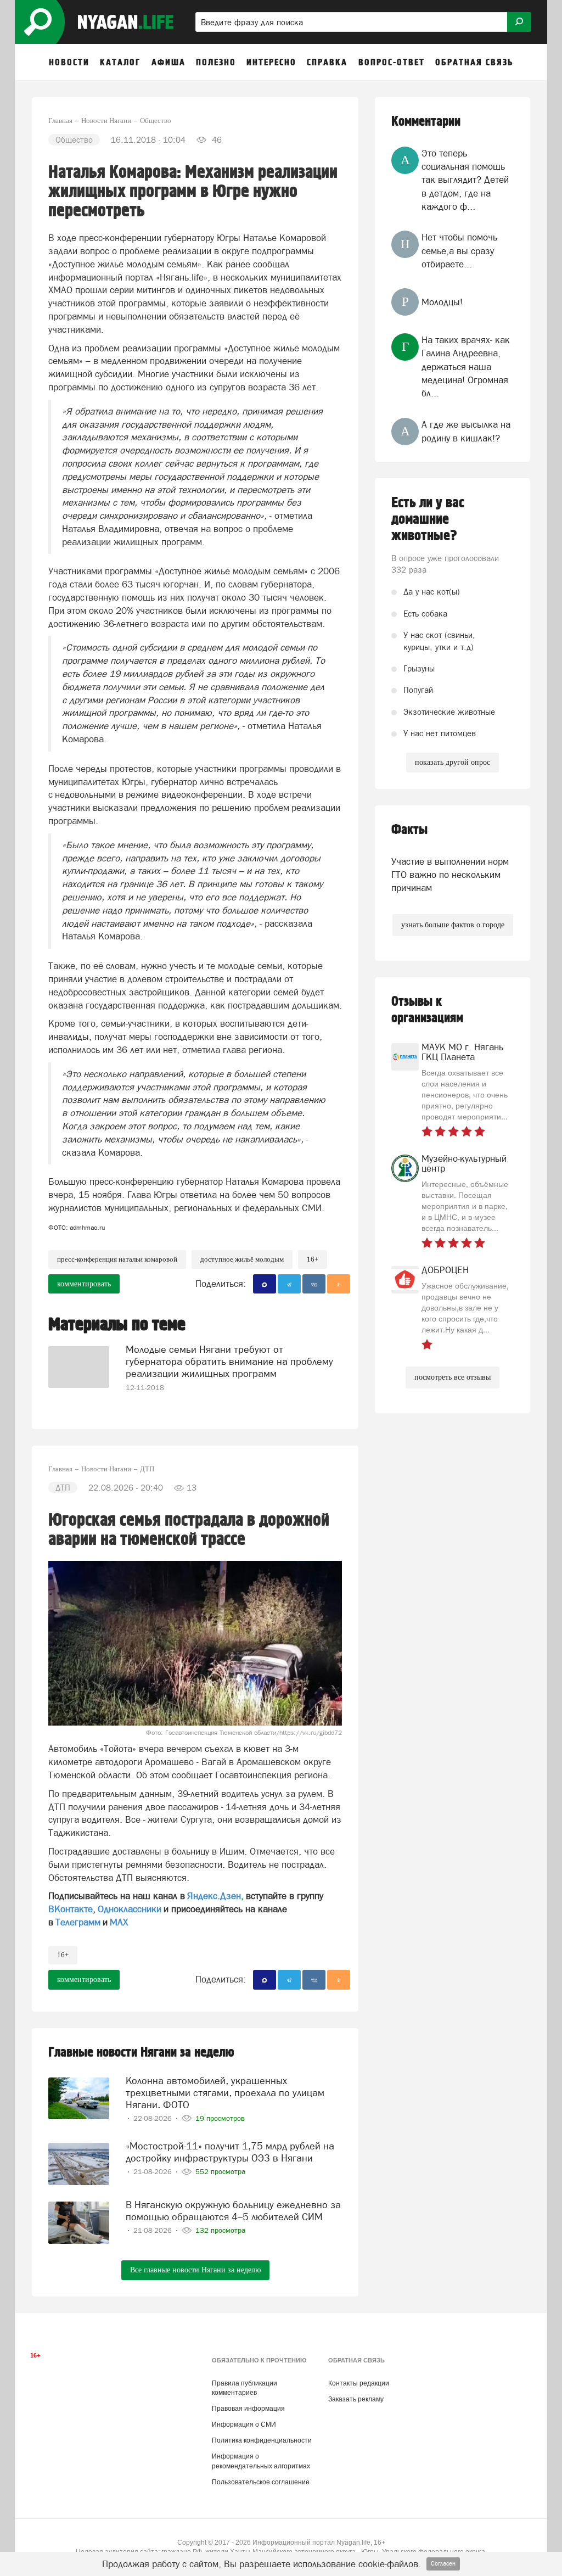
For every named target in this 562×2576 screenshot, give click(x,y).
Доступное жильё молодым (242, 1259)
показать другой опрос (453, 762)
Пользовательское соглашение (261, 2482)
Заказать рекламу (356, 2399)
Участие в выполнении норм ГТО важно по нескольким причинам (450, 875)
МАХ (119, 1922)
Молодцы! (442, 302)
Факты (409, 830)
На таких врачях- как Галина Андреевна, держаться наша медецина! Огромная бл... (466, 366)
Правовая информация (248, 2409)
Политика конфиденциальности (262, 2440)
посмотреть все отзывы (453, 1377)
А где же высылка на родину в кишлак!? (466, 431)
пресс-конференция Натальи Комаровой (117, 1259)
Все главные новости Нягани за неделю (195, 2270)
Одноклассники (130, 1909)
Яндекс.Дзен (214, 1896)
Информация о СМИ (244, 2424)
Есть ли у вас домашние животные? (428, 519)
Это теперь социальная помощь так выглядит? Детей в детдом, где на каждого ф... (465, 180)
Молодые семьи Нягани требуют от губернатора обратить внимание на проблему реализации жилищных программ (229, 1361)
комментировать (84, 1284)
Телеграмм (78, 1922)
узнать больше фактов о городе (453, 925)
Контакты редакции (359, 2383)
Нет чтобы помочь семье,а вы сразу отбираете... (459, 251)
